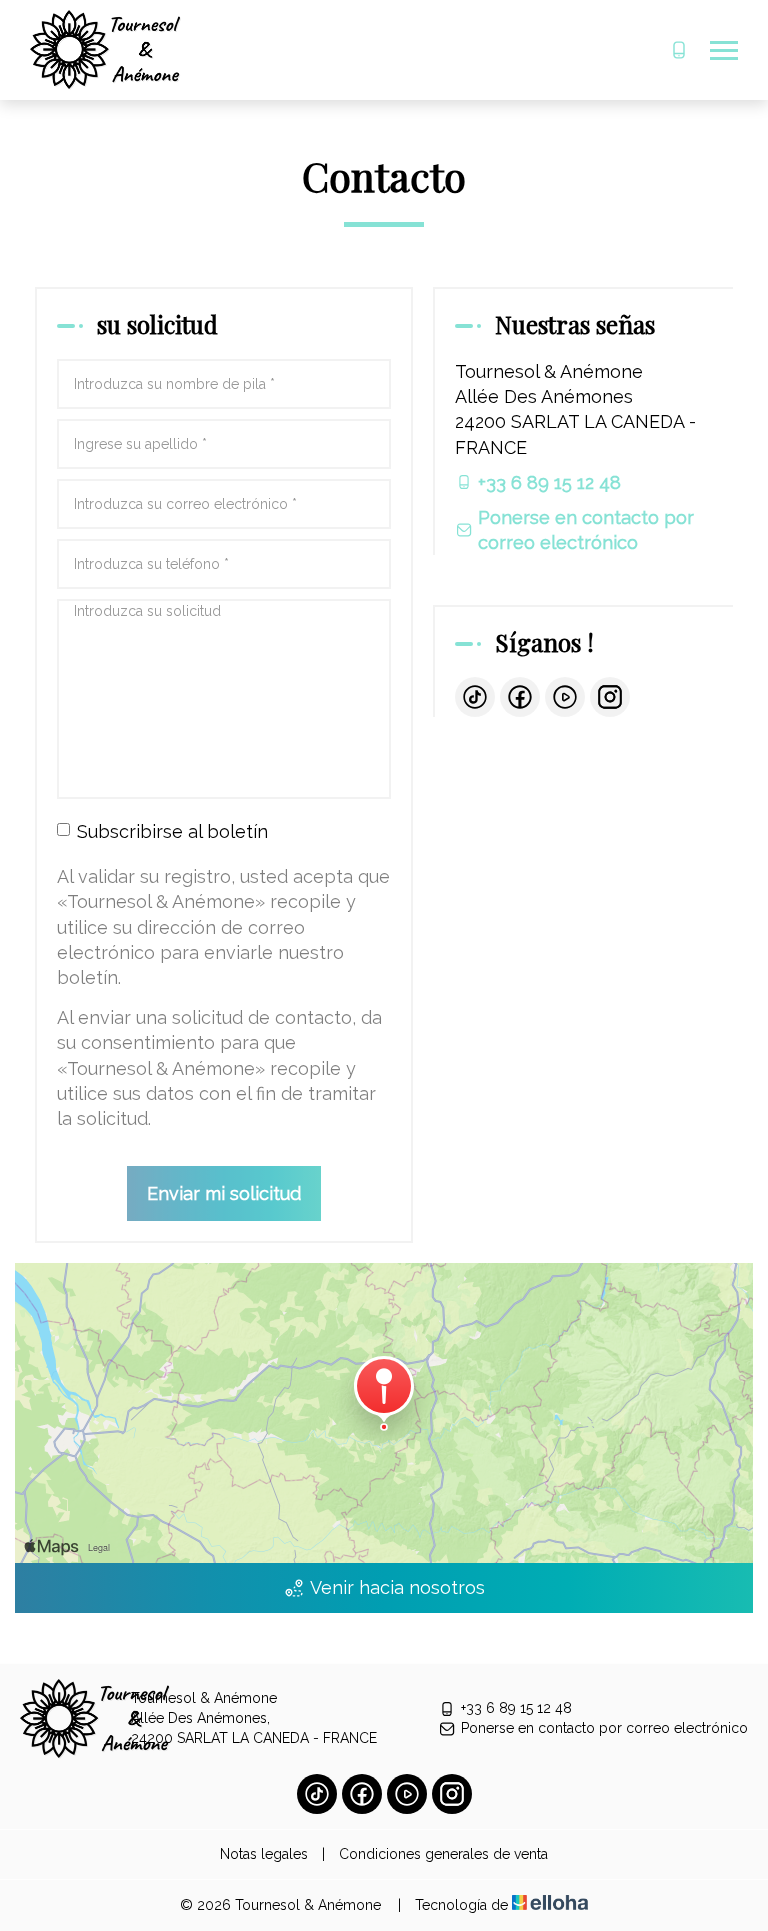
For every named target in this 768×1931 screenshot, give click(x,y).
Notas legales (264, 1854)
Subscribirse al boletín (172, 831)
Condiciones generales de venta (443, 1854)
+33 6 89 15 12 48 (516, 1708)
